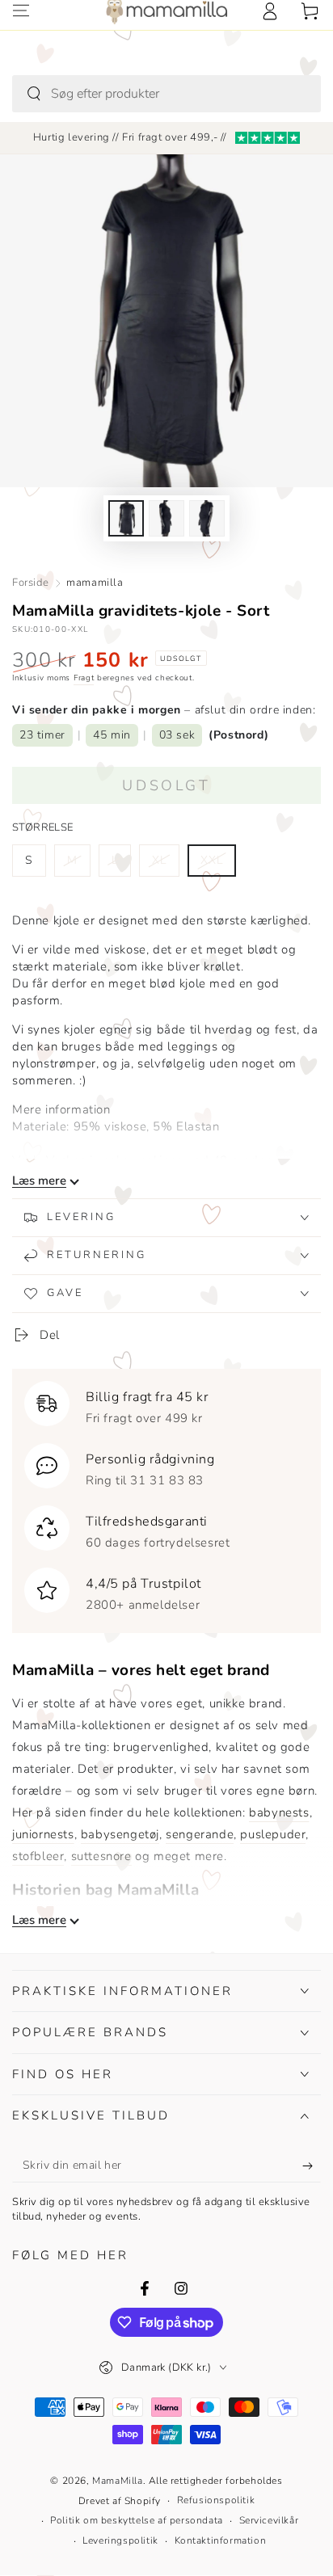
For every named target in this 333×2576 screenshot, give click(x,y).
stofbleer (38, 1856)
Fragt (84, 678)
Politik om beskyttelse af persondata (137, 2520)
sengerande (200, 1834)
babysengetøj (120, 1834)
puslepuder (273, 1834)
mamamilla (95, 583)
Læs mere (39, 1181)
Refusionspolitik (216, 2500)
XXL (218, 865)
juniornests (43, 1834)
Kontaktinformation (221, 2540)
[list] (166, 1497)
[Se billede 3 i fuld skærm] (207, 518)
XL (165, 865)
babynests (279, 1812)
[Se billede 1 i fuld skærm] (126, 518)
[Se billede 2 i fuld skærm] (166, 518)
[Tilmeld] (312, 2166)
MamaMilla (117, 2481)
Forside (30, 583)
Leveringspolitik (120, 2540)
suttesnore (101, 1856)
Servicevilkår (269, 2520)
